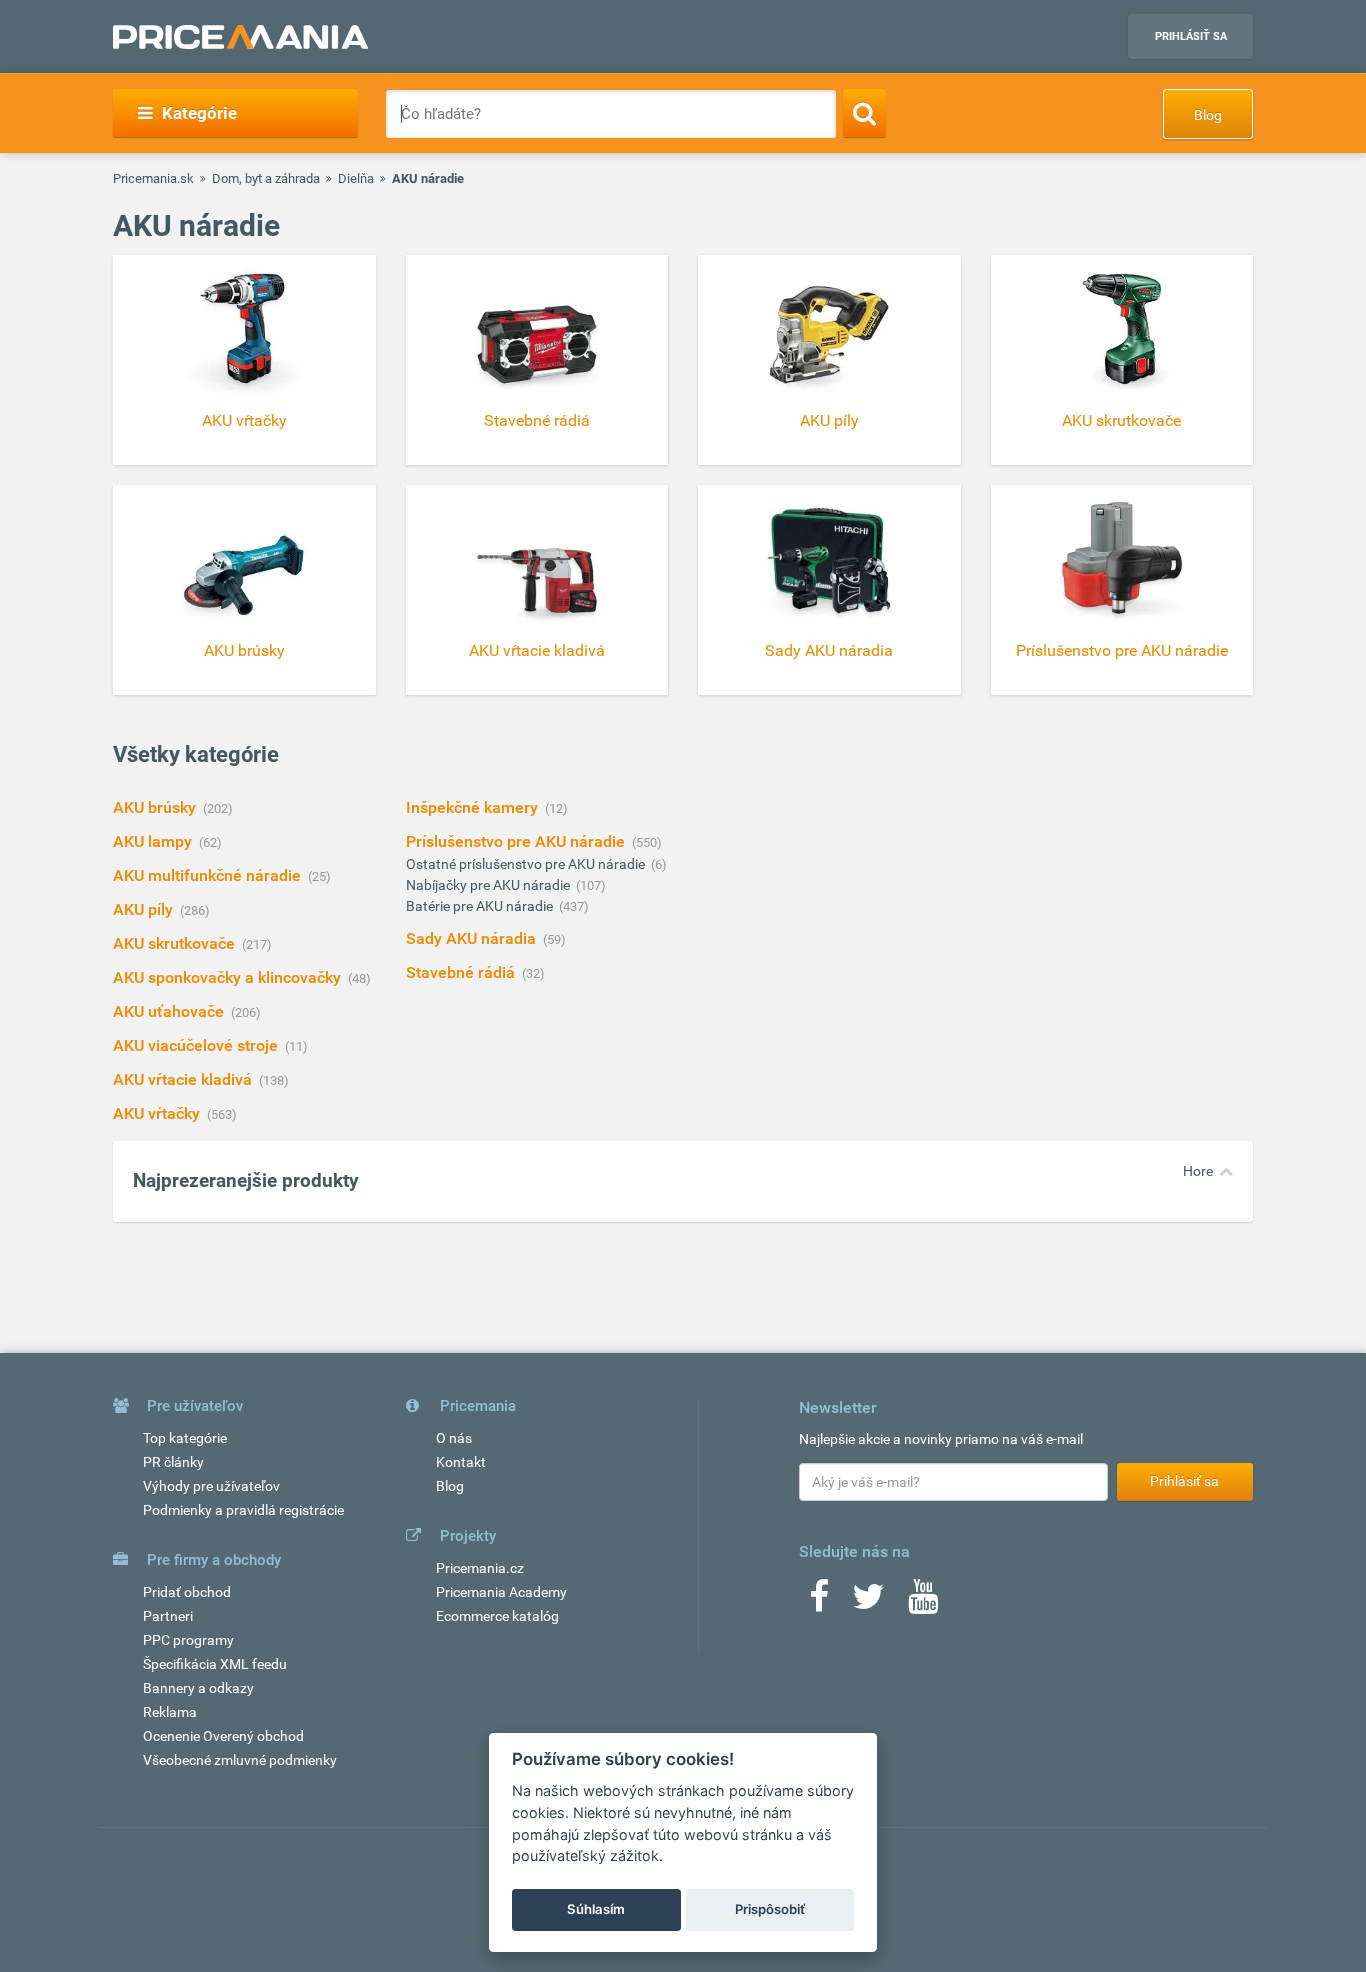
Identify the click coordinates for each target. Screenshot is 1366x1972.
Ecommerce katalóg (497, 1616)
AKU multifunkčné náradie (209, 875)
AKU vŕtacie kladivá (184, 1079)
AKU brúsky (156, 807)
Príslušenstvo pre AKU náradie (517, 841)
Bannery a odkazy (198, 1688)
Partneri (168, 1616)
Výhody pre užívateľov (211, 1486)
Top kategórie (185, 1438)
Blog (1208, 115)
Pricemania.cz (480, 1568)
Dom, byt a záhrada (266, 178)
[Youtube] (923, 1603)
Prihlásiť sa (1191, 36)
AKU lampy (154, 841)
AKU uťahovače (170, 1011)
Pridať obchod (187, 1592)
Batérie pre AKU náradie (481, 906)
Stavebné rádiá (462, 972)
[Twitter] (868, 1603)
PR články (173, 1462)
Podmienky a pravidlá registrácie (243, 1510)
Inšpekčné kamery (474, 807)
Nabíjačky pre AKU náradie (489, 885)
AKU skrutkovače (176, 943)
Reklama (170, 1712)
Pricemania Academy (501, 1592)
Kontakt (461, 1462)
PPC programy (188, 1640)
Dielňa (356, 178)
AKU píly (145, 909)
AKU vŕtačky (158, 1113)
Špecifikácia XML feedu (215, 1664)
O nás (454, 1438)
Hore (1198, 1171)
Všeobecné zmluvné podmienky (240, 1760)
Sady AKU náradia (473, 938)
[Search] (864, 113)
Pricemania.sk (153, 178)
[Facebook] (819, 1603)
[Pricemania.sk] (240, 37)
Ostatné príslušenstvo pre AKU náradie (527, 864)
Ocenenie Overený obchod (223, 1736)
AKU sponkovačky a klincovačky (229, 977)
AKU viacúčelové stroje (197, 1045)
